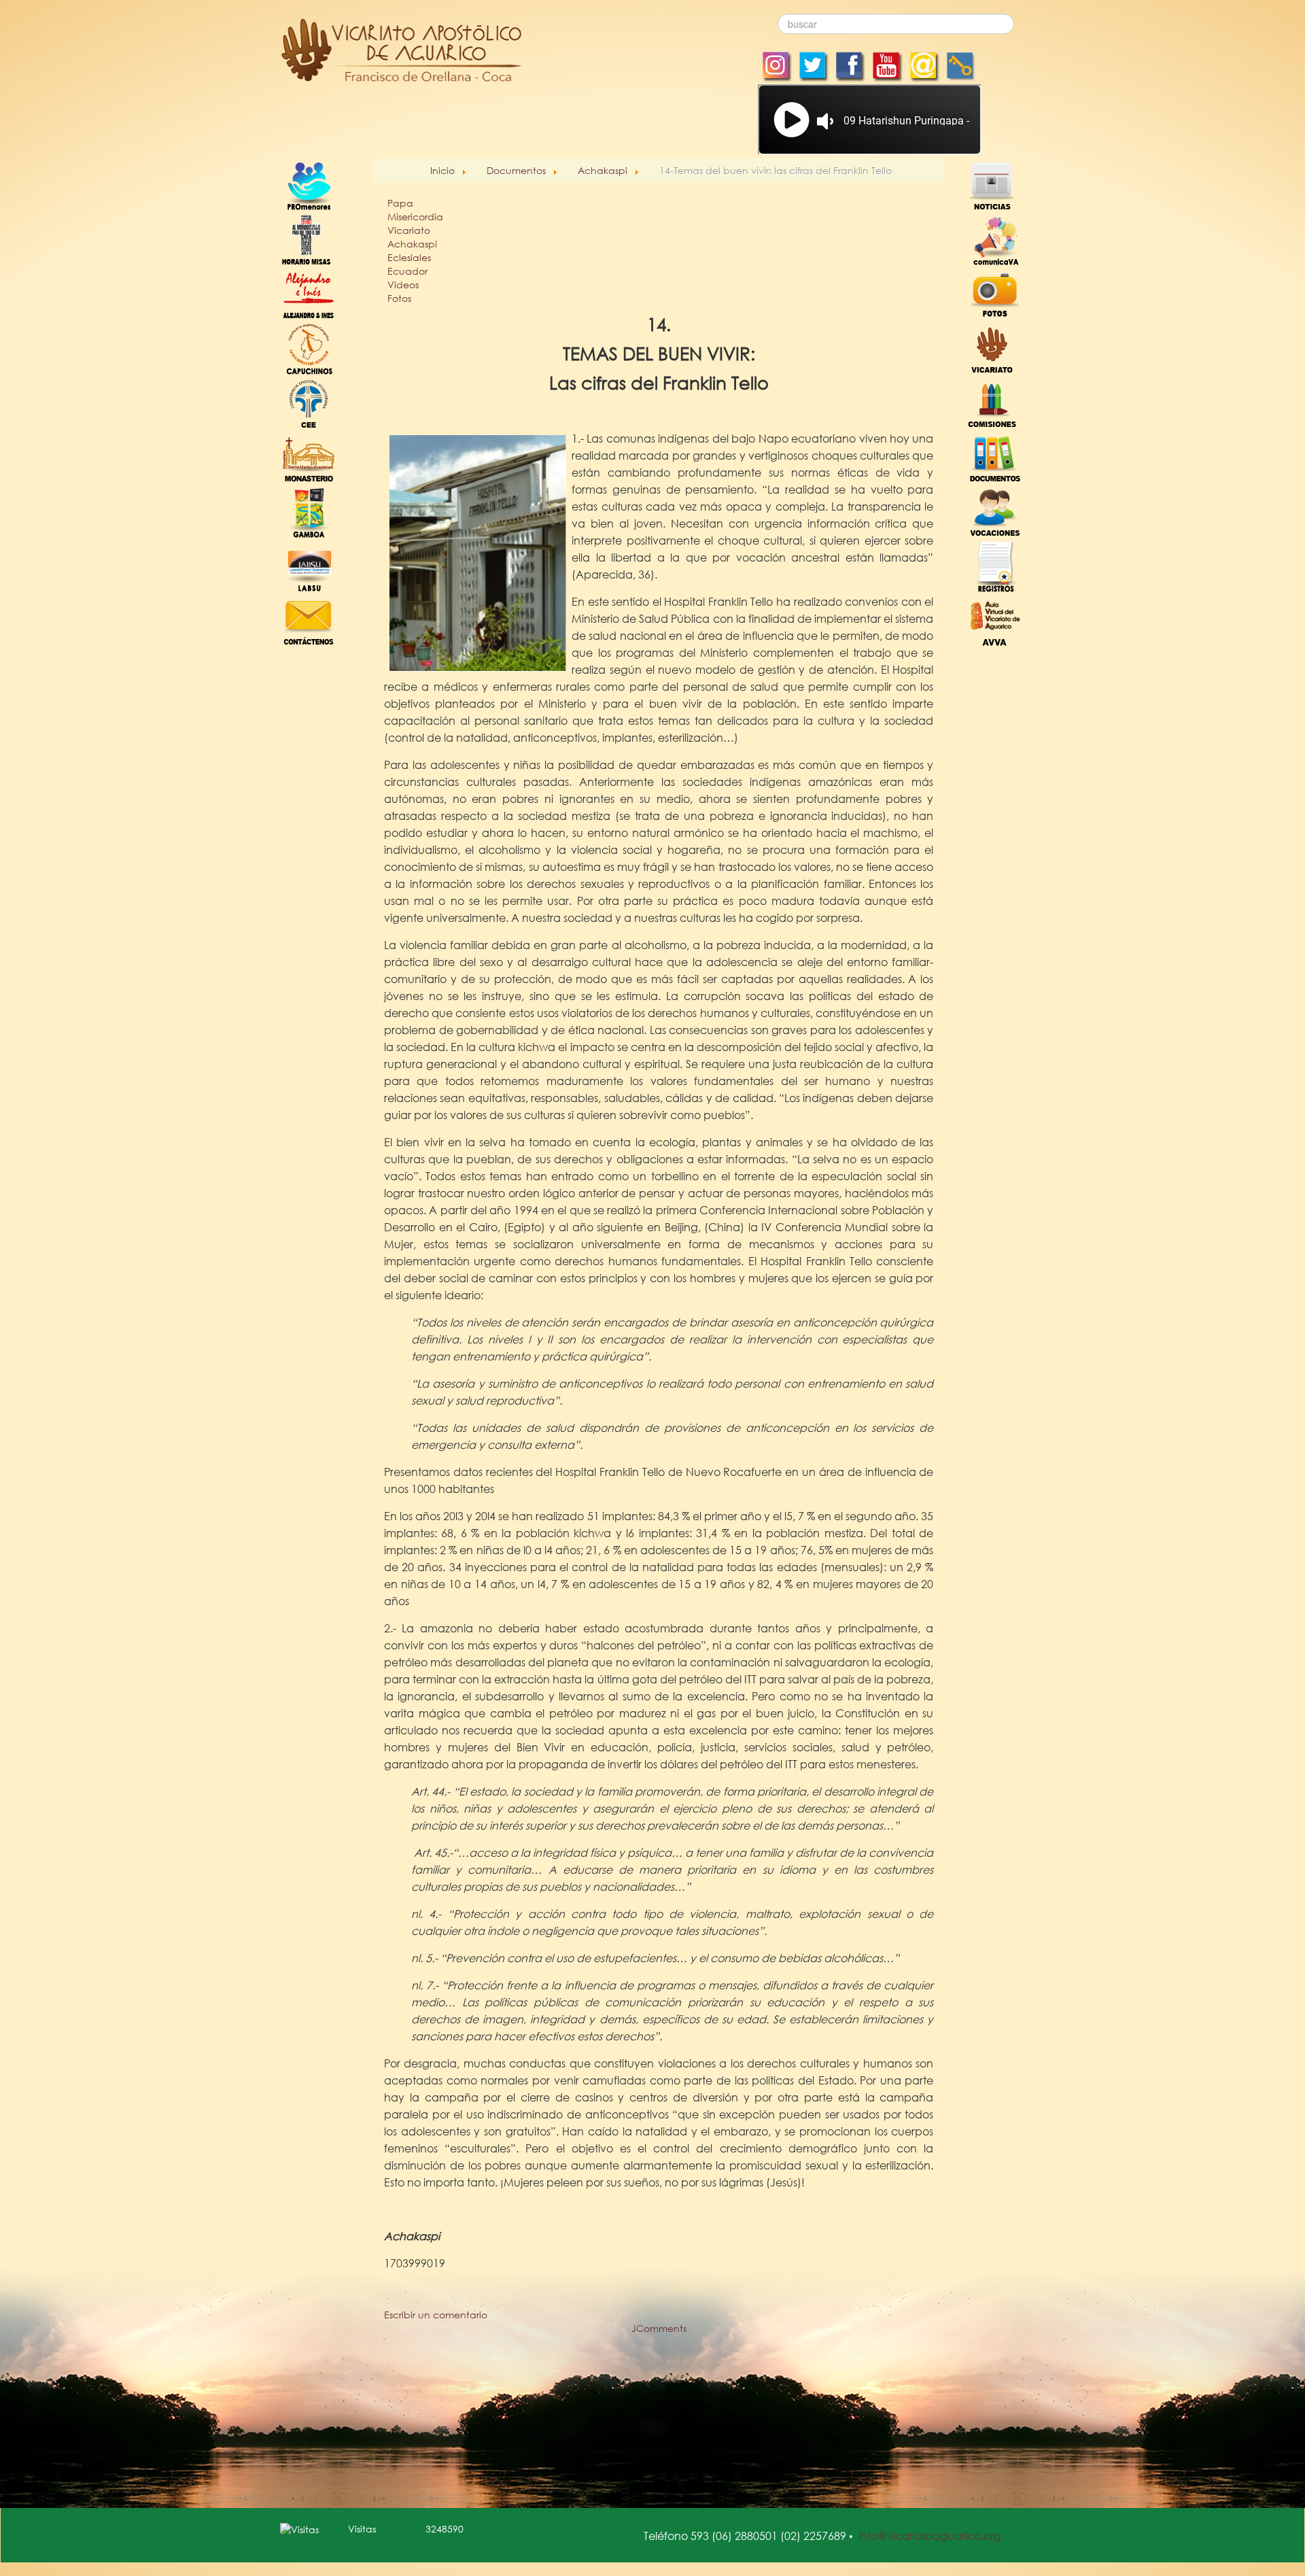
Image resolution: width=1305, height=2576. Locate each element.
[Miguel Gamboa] (309, 511)
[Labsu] (309, 565)
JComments (659, 2328)
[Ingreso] (995, 565)
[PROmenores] (309, 185)
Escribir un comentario (436, 2315)
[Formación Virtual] (995, 620)
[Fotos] (995, 293)
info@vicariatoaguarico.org (930, 2536)
